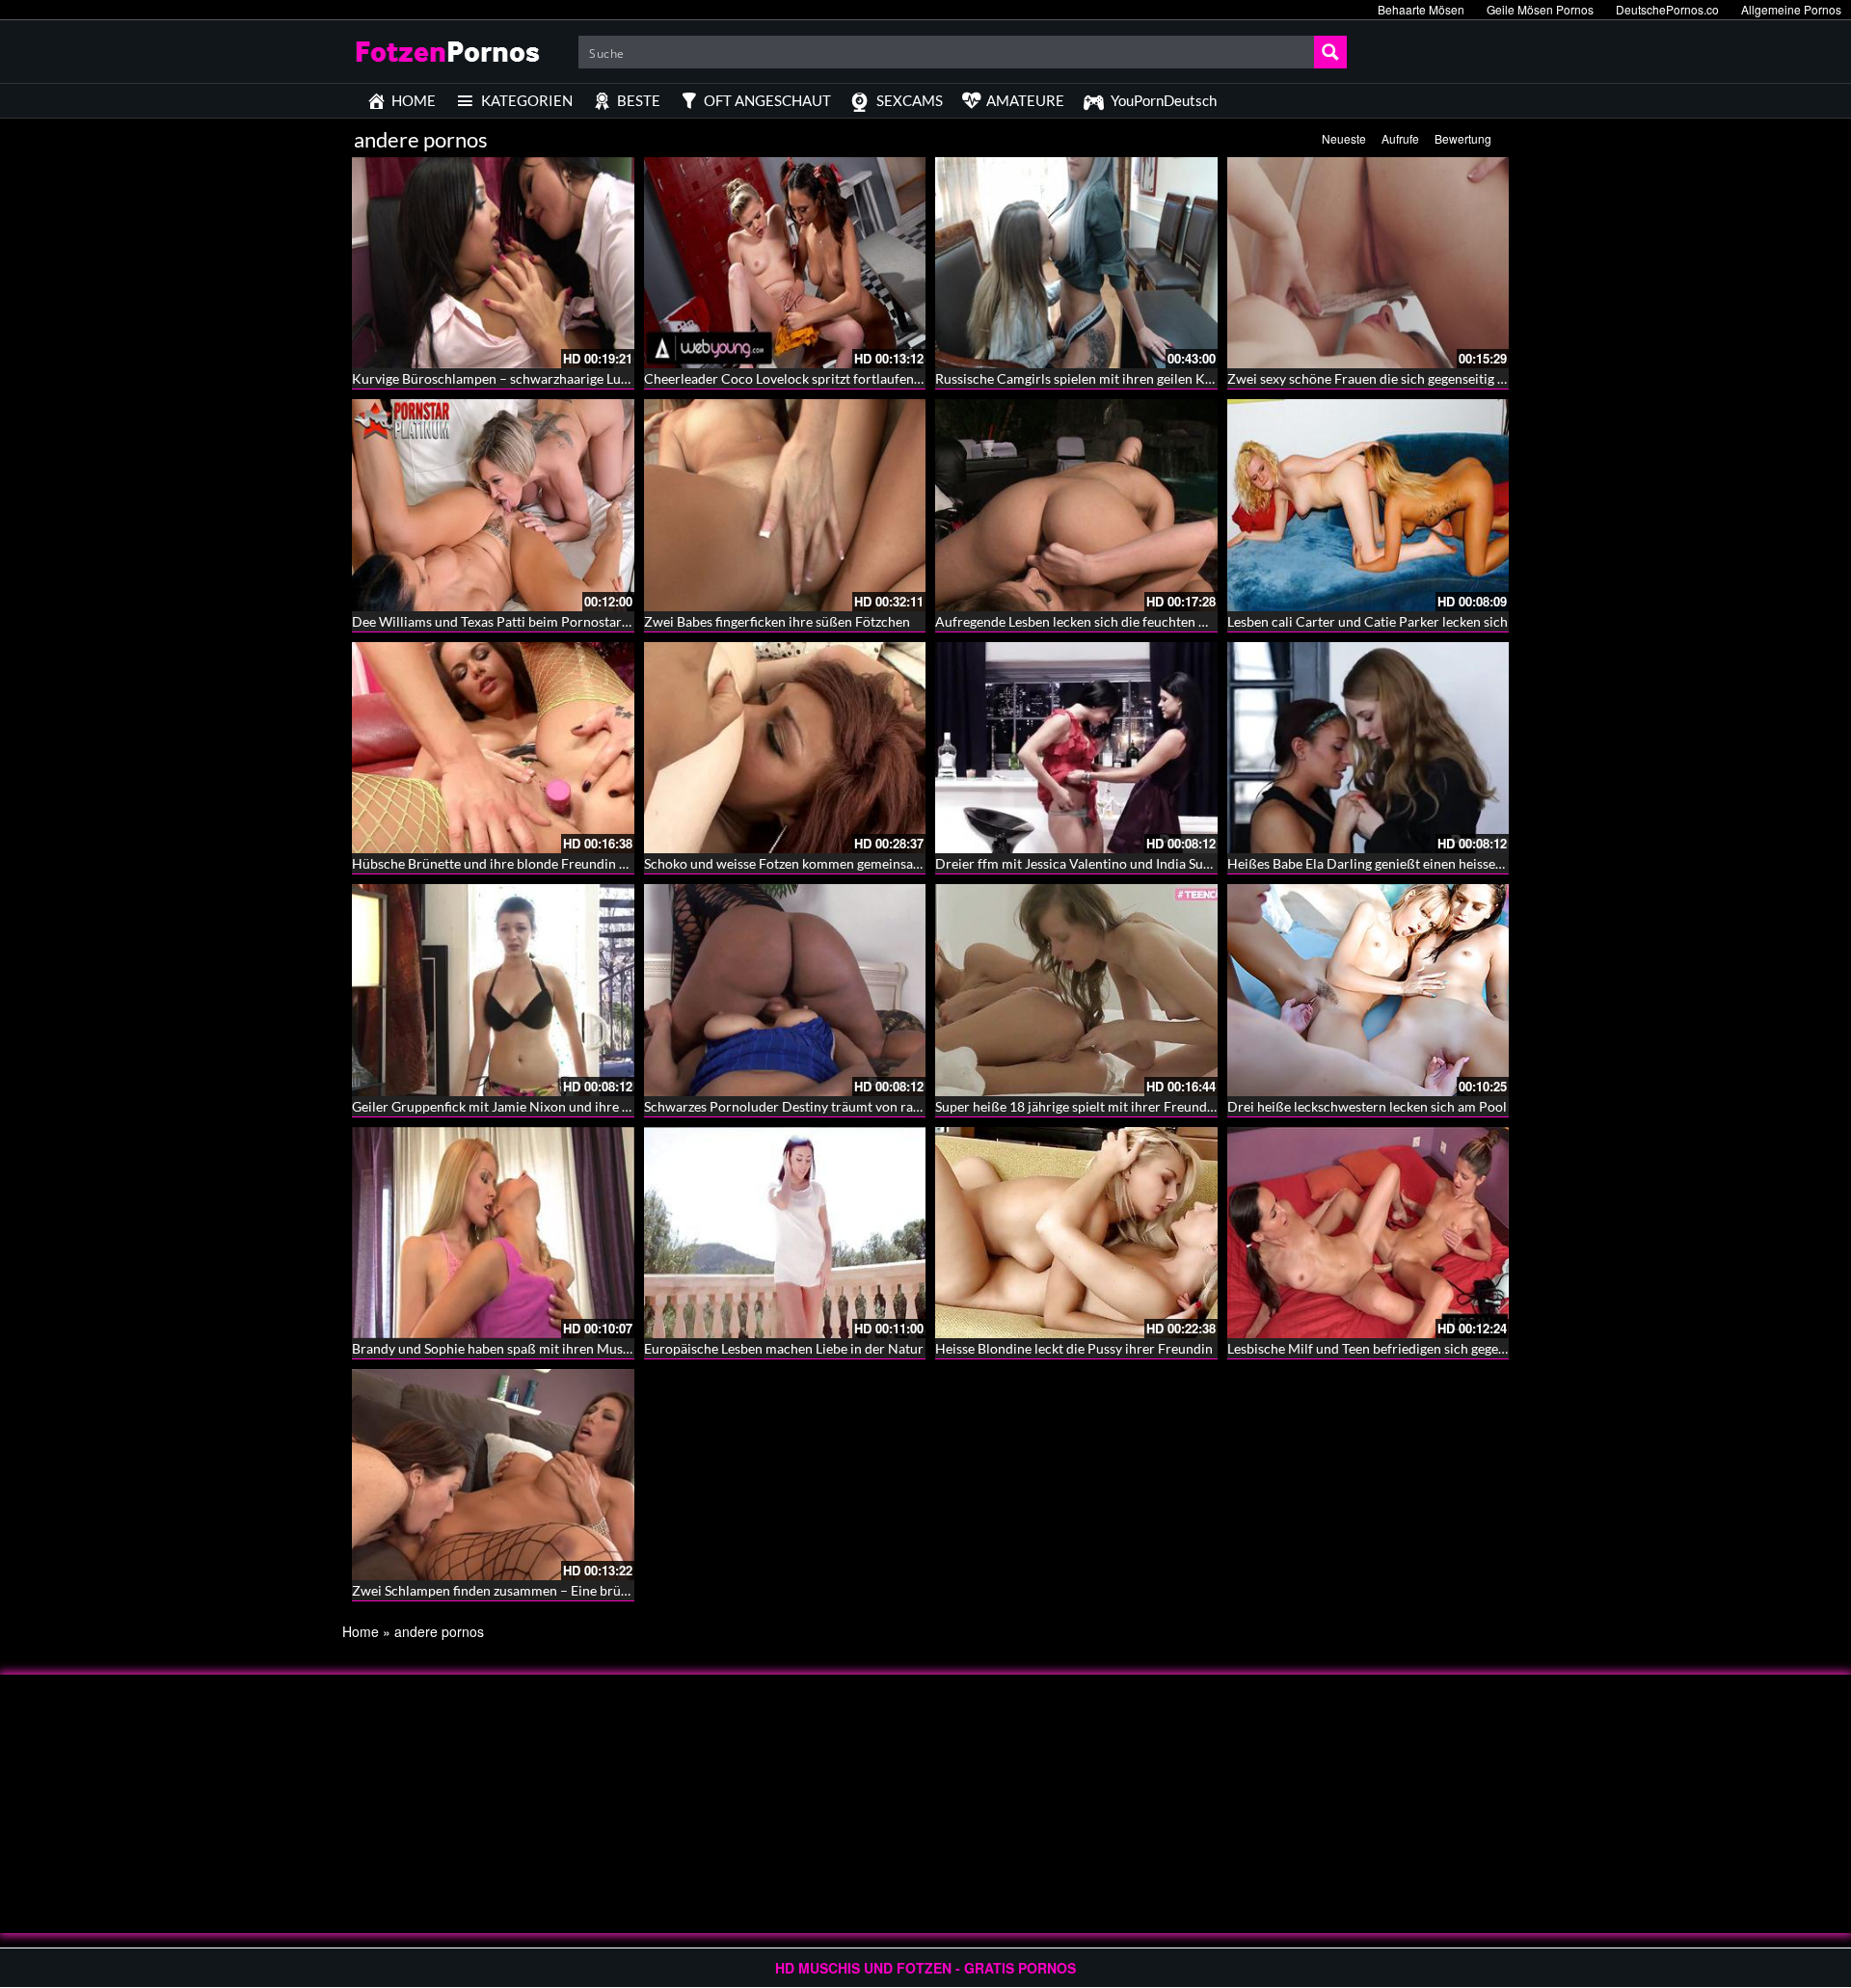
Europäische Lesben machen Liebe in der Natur (784, 1348)
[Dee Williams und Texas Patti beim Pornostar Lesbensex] (493, 505)
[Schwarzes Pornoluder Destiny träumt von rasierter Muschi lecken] (785, 990)
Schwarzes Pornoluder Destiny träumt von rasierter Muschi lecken (843, 1106)
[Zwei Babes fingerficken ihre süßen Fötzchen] (785, 505)
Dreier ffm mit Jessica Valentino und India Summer (1087, 863)
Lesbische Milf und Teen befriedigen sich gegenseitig (1382, 1348)
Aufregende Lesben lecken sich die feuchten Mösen (1087, 621)
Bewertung (1463, 138)
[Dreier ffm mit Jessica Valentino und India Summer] (1076, 748)
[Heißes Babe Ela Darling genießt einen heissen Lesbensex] (1368, 748)
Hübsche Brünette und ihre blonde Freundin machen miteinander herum (568, 863)
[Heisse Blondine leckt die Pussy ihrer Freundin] (1076, 1233)
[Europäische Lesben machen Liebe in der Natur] (785, 1233)
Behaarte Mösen (1421, 9)
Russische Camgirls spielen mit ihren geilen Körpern (1091, 378)
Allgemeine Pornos (1791, 9)
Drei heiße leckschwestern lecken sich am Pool (1367, 1106)
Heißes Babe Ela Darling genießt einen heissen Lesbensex (1397, 863)
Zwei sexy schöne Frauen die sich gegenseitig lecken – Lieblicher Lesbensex (1450, 378)
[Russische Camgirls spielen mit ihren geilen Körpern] (1076, 263)
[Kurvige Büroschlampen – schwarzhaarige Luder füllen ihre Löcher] (493, 263)
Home (361, 1631)
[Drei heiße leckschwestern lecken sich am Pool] (1368, 990)
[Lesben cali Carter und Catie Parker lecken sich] (1368, 505)
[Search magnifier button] (1330, 52)
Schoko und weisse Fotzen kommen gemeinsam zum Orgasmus (830, 863)
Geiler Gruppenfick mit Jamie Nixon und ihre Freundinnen (525, 1106)
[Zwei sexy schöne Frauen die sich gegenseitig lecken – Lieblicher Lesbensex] (1368, 263)
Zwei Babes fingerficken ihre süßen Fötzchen (777, 621)
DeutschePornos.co (1667, 9)
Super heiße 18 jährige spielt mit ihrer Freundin (1077, 1106)
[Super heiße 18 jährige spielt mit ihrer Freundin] (1076, 990)
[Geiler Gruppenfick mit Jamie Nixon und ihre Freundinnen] (493, 990)
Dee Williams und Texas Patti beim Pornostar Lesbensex (519, 621)
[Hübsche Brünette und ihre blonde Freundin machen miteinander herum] (493, 748)
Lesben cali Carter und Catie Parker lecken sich (1368, 621)
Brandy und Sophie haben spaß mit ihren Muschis (499, 1348)
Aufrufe (1400, 138)
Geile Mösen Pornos (1540, 9)
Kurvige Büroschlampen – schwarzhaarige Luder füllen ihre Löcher (551, 378)
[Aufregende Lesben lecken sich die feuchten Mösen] (1076, 505)
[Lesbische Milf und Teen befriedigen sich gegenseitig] (1368, 1233)
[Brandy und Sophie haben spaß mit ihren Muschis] (493, 1233)
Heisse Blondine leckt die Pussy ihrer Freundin (1074, 1348)
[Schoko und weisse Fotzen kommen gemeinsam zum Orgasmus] (785, 748)
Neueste (1344, 138)
